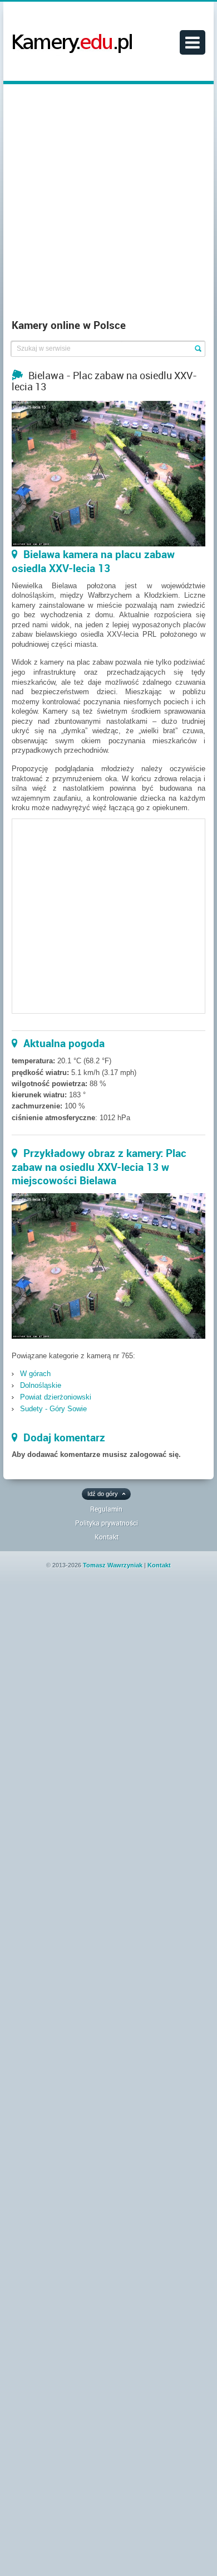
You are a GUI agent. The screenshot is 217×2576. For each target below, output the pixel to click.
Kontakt (107, 1537)
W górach (35, 1374)
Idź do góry (103, 1494)
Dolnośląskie (41, 1385)
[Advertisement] (108, 204)
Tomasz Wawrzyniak (113, 1565)
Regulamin (106, 1509)
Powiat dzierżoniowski (56, 1397)
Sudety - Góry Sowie (53, 1409)
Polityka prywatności (107, 1523)
